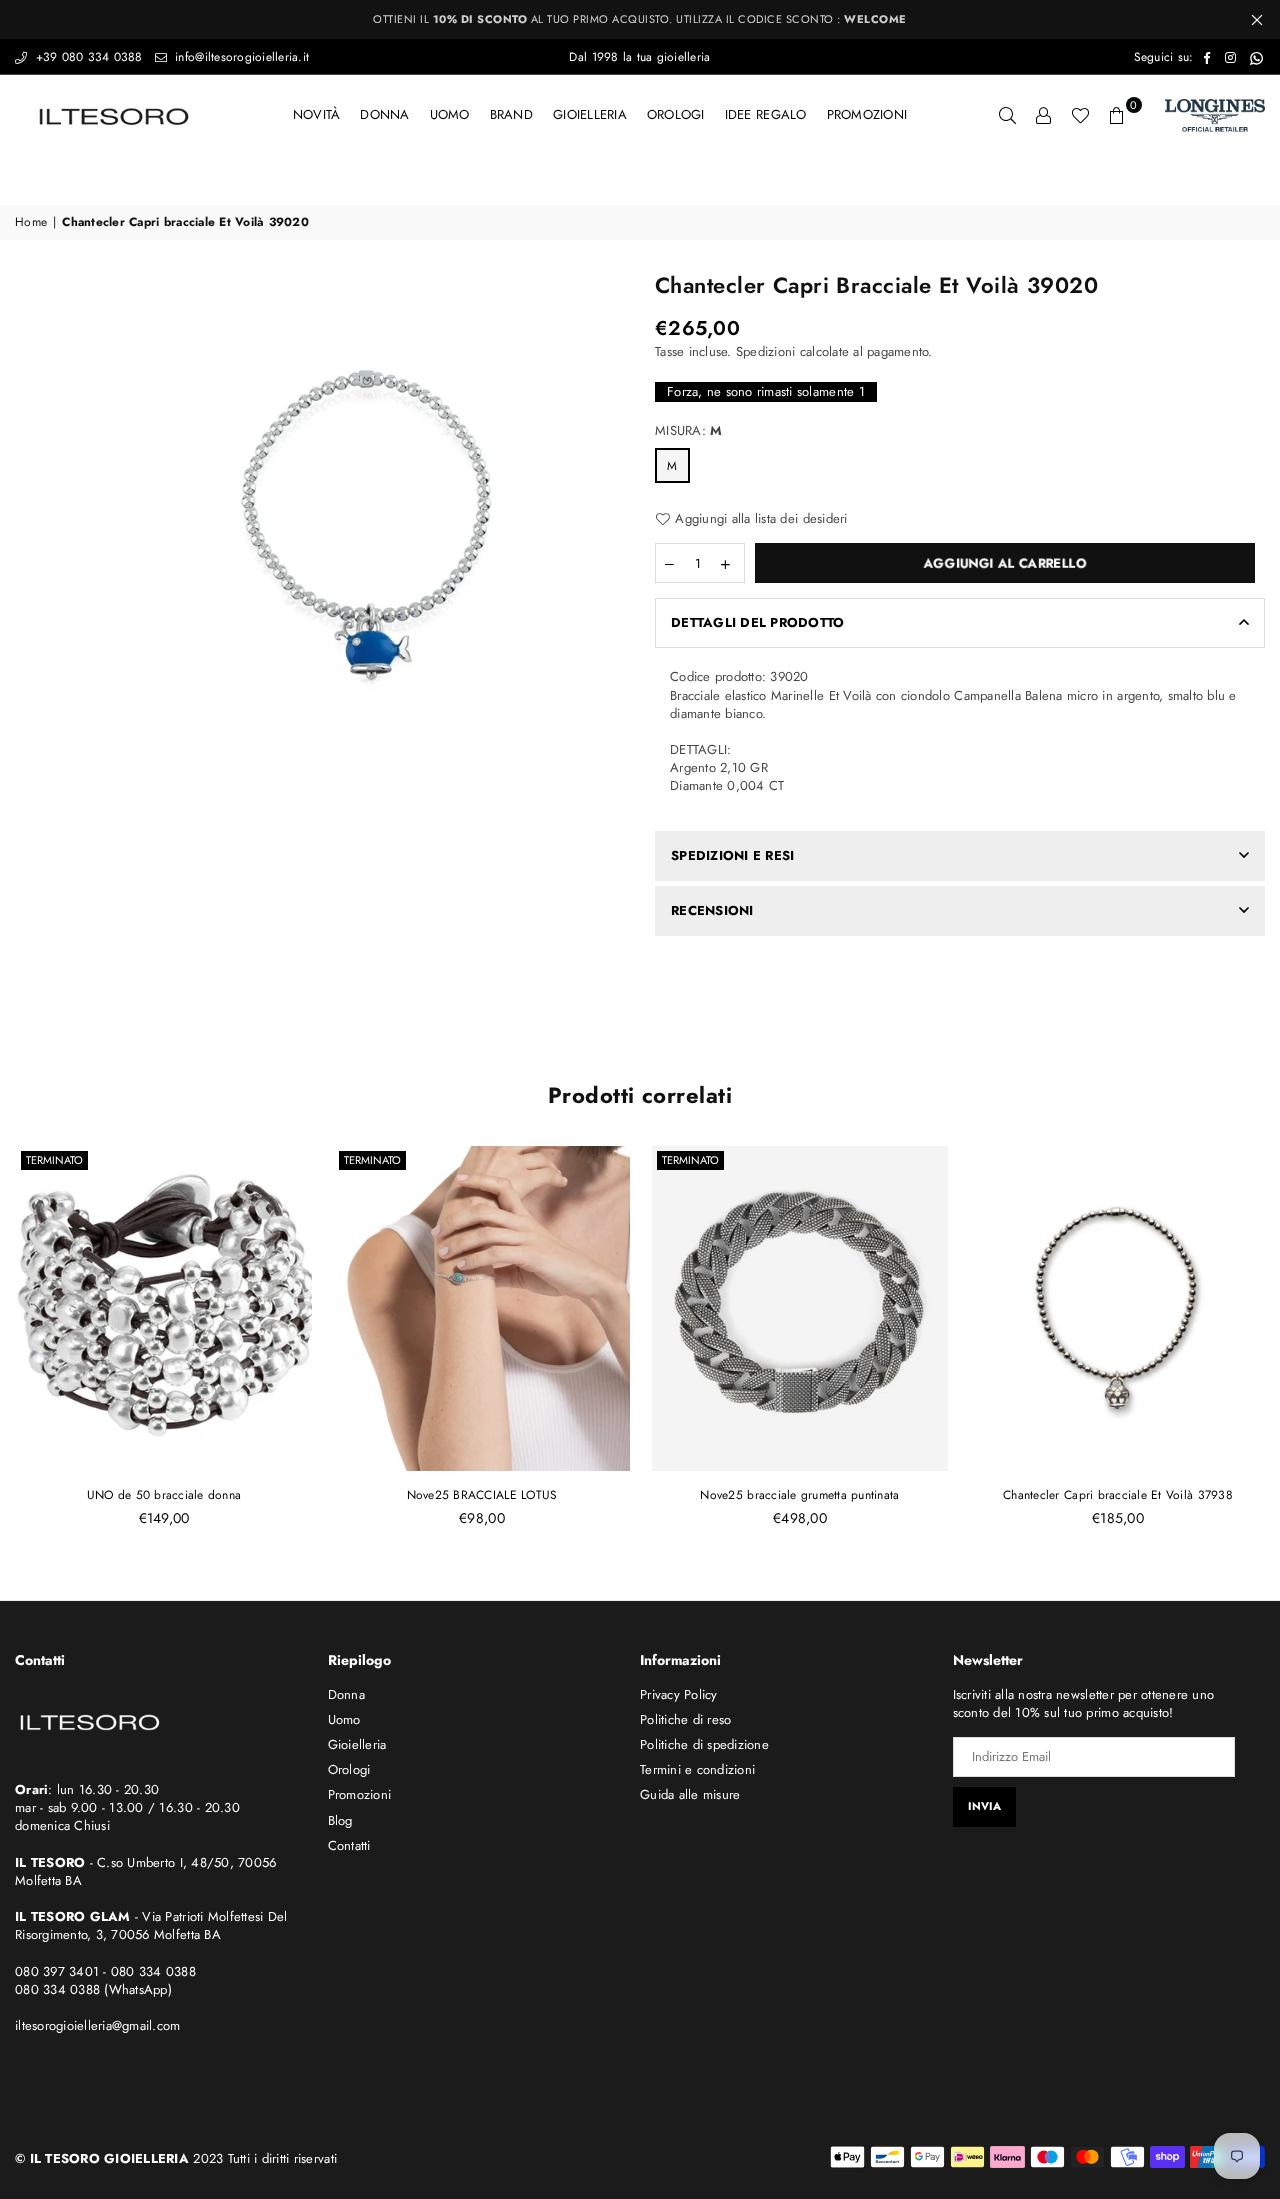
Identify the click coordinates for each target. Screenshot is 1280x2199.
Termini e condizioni (697, 1769)
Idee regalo (766, 114)
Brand (511, 114)
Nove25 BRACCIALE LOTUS (482, 1495)
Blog (340, 1820)
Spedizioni (766, 351)
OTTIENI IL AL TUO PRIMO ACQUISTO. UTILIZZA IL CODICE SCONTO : (640, 19)
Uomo (450, 114)
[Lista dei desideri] (1080, 115)
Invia (984, 1806)
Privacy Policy (679, 1694)
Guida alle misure (690, 1794)
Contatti (349, 1845)
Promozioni (867, 114)
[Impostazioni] (1044, 115)
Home (31, 222)
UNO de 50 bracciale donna (164, 1495)
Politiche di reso (685, 1719)
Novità (317, 114)
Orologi (349, 1769)
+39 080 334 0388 (86, 57)
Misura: (688, 431)
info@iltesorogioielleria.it (240, 57)
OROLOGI (676, 114)
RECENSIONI (712, 910)
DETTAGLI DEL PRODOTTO (757, 622)
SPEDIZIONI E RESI (732, 855)
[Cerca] (1008, 115)
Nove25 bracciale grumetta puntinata (799, 1495)
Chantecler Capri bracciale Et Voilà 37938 (1118, 1495)
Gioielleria (590, 114)
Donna (384, 114)
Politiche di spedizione (704, 1744)
